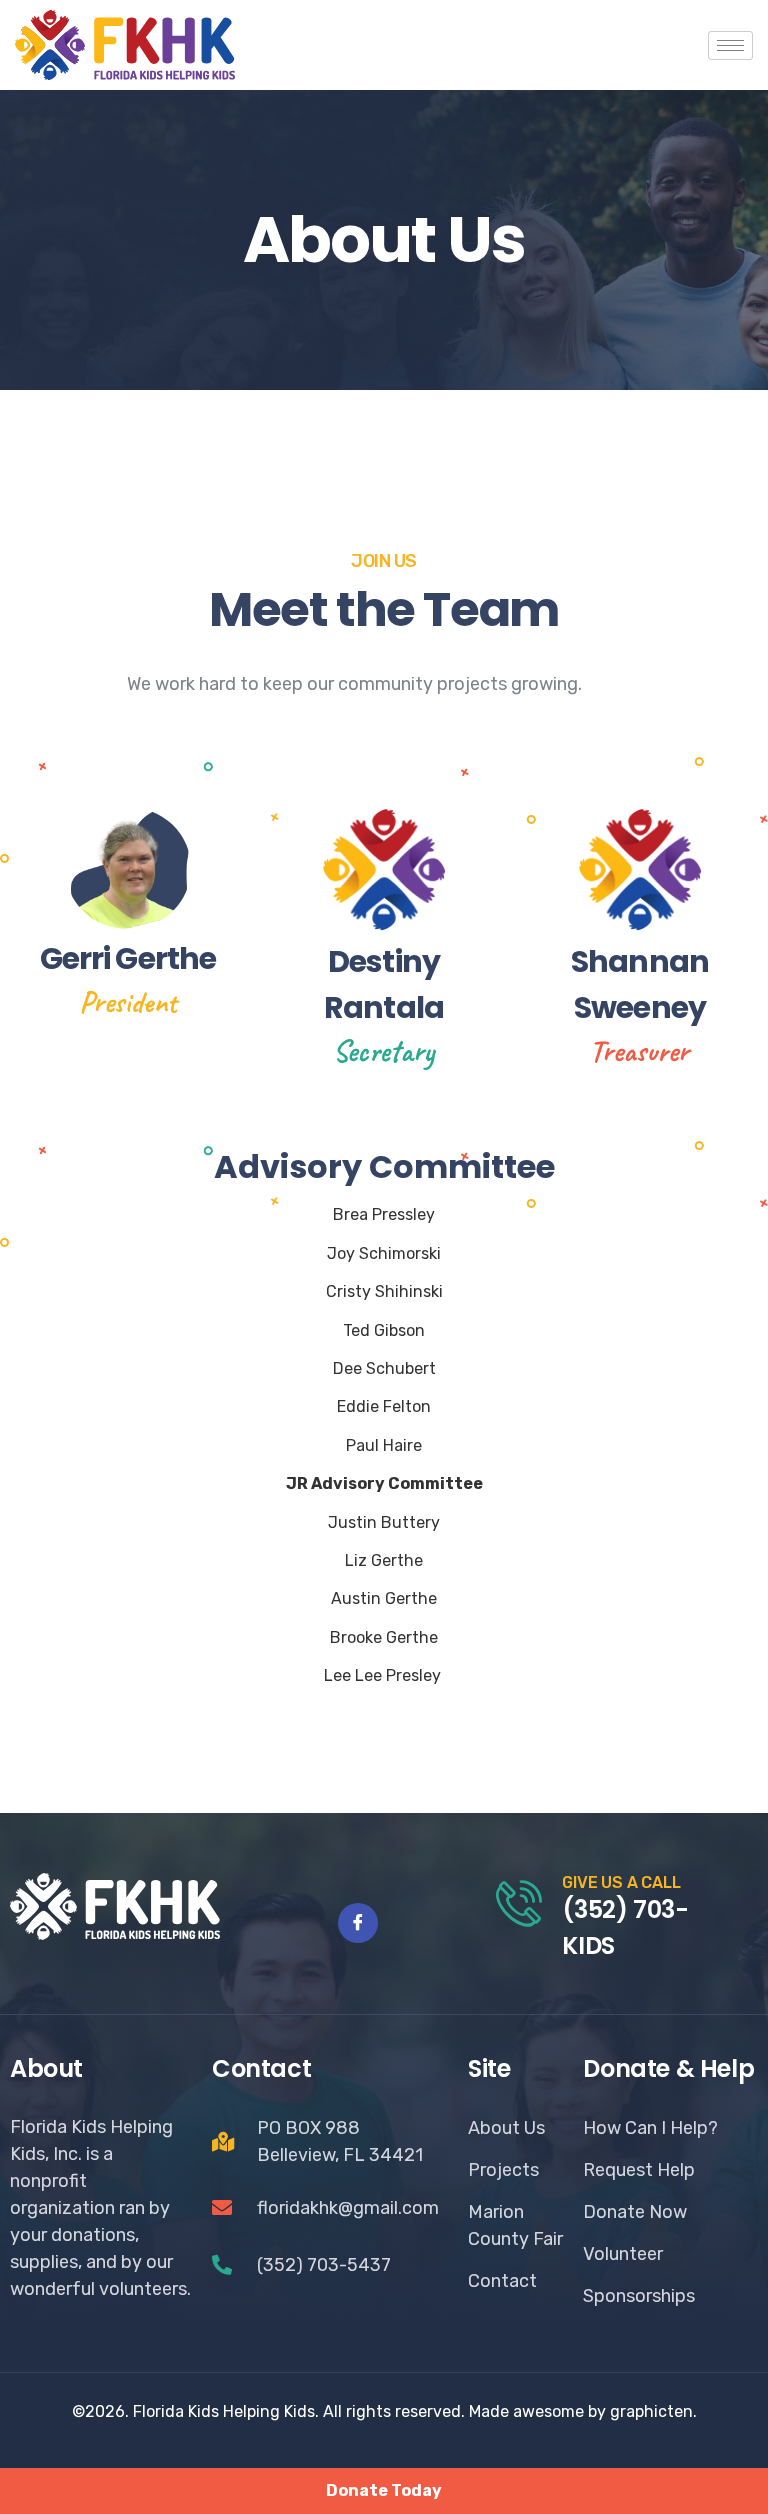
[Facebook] (358, 1923)
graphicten (651, 2411)
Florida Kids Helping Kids (224, 2411)
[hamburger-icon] (730, 45)
